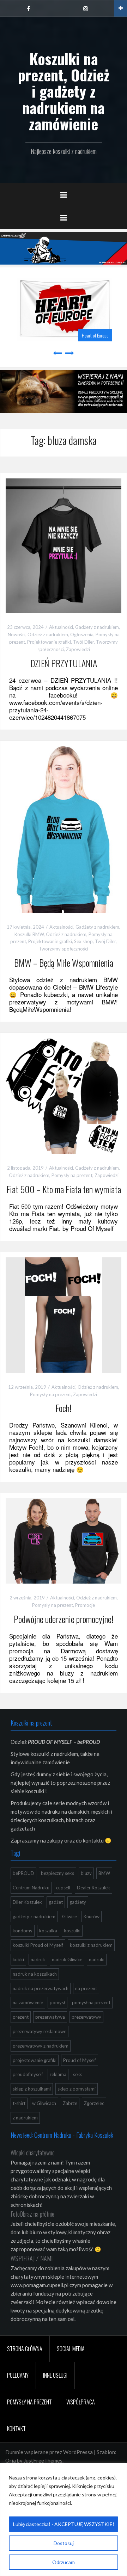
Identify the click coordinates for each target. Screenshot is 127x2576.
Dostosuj (64, 2543)
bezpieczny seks (58, 1873)
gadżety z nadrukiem (34, 1916)
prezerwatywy (86, 2017)
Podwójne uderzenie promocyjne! (64, 1619)
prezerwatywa (50, 2017)
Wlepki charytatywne (33, 2153)
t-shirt (19, 2103)
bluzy (86, 1873)
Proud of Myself (80, 2060)
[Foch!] (64, 1314)
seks (78, 2074)
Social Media (71, 2349)
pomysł (58, 2002)
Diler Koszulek (27, 1902)
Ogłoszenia (82, 634)
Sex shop (83, 941)
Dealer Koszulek (93, 1888)
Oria (11, 2460)
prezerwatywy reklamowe (40, 2031)
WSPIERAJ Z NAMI (32, 2258)
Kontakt (16, 2429)
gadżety (78, 1902)
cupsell (63, 1888)
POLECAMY (18, 2375)
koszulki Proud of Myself (38, 1945)
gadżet (56, 1902)
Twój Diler (83, 642)
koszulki (72, 1931)
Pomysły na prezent (72, 1175)
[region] (64, 2519)
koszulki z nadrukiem (91, 1945)
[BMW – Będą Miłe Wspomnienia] (64, 829)
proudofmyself (28, 2074)
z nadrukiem (25, 2118)
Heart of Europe (94, 335)
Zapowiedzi (78, 649)
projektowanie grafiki (35, 2060)
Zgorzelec (94, 2103)
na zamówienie (28, 2002)
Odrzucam (64, 2562)
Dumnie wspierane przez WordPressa (49, 2452)
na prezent (86, 1988)
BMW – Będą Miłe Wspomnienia (64, 963)
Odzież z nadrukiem (48, 634)
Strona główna (25, 2349)
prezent (21, 2017)
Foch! (64, 1408)
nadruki (97, 1959)
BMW (104, 1873)
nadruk (38, 1959)
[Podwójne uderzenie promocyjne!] (64, 1540)
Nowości (17, 634)
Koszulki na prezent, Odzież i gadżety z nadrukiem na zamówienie (64, 91)
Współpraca (81, 2402)
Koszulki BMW (29, 934)
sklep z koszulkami (32, 2089)
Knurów (92, 1916)
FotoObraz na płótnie (32, 2214)
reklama (58, 2074)
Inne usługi (55, 2375)
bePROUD (23, 1873)
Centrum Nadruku (31, 1888)
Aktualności (61, 627)
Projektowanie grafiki (49, 642)
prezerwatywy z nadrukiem (41, 2046)
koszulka (48, 1931)
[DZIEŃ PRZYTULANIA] (64, 545)
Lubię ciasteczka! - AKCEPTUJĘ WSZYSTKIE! (64, 2524)
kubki (18, 1959)
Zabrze (70, 2103)
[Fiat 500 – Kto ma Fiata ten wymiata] (64, 1095)
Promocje (85, 1605)
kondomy (23, 1931)
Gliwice (69, 1916)
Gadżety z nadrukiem (97, 627)
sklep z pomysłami (77, 2089)
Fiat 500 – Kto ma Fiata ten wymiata (64, 1189)
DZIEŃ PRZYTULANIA (64, 663)
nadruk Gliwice (67, 1959)
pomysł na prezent (91, 2002)
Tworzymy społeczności (64, 949)
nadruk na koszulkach (35, 1974)
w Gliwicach (44, 2103)
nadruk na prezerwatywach (41, 1988)
